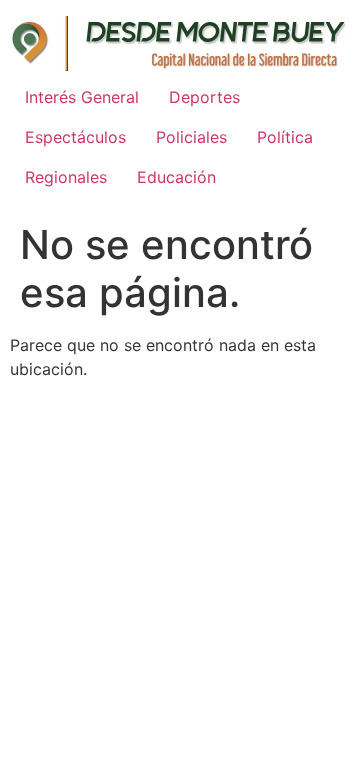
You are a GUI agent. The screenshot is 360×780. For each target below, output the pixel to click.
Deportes (204, 97)
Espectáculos (75, 137)
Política (285, 137)
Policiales (191, 137)
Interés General (82, 97)
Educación (176, 177)
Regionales (66, 177)
